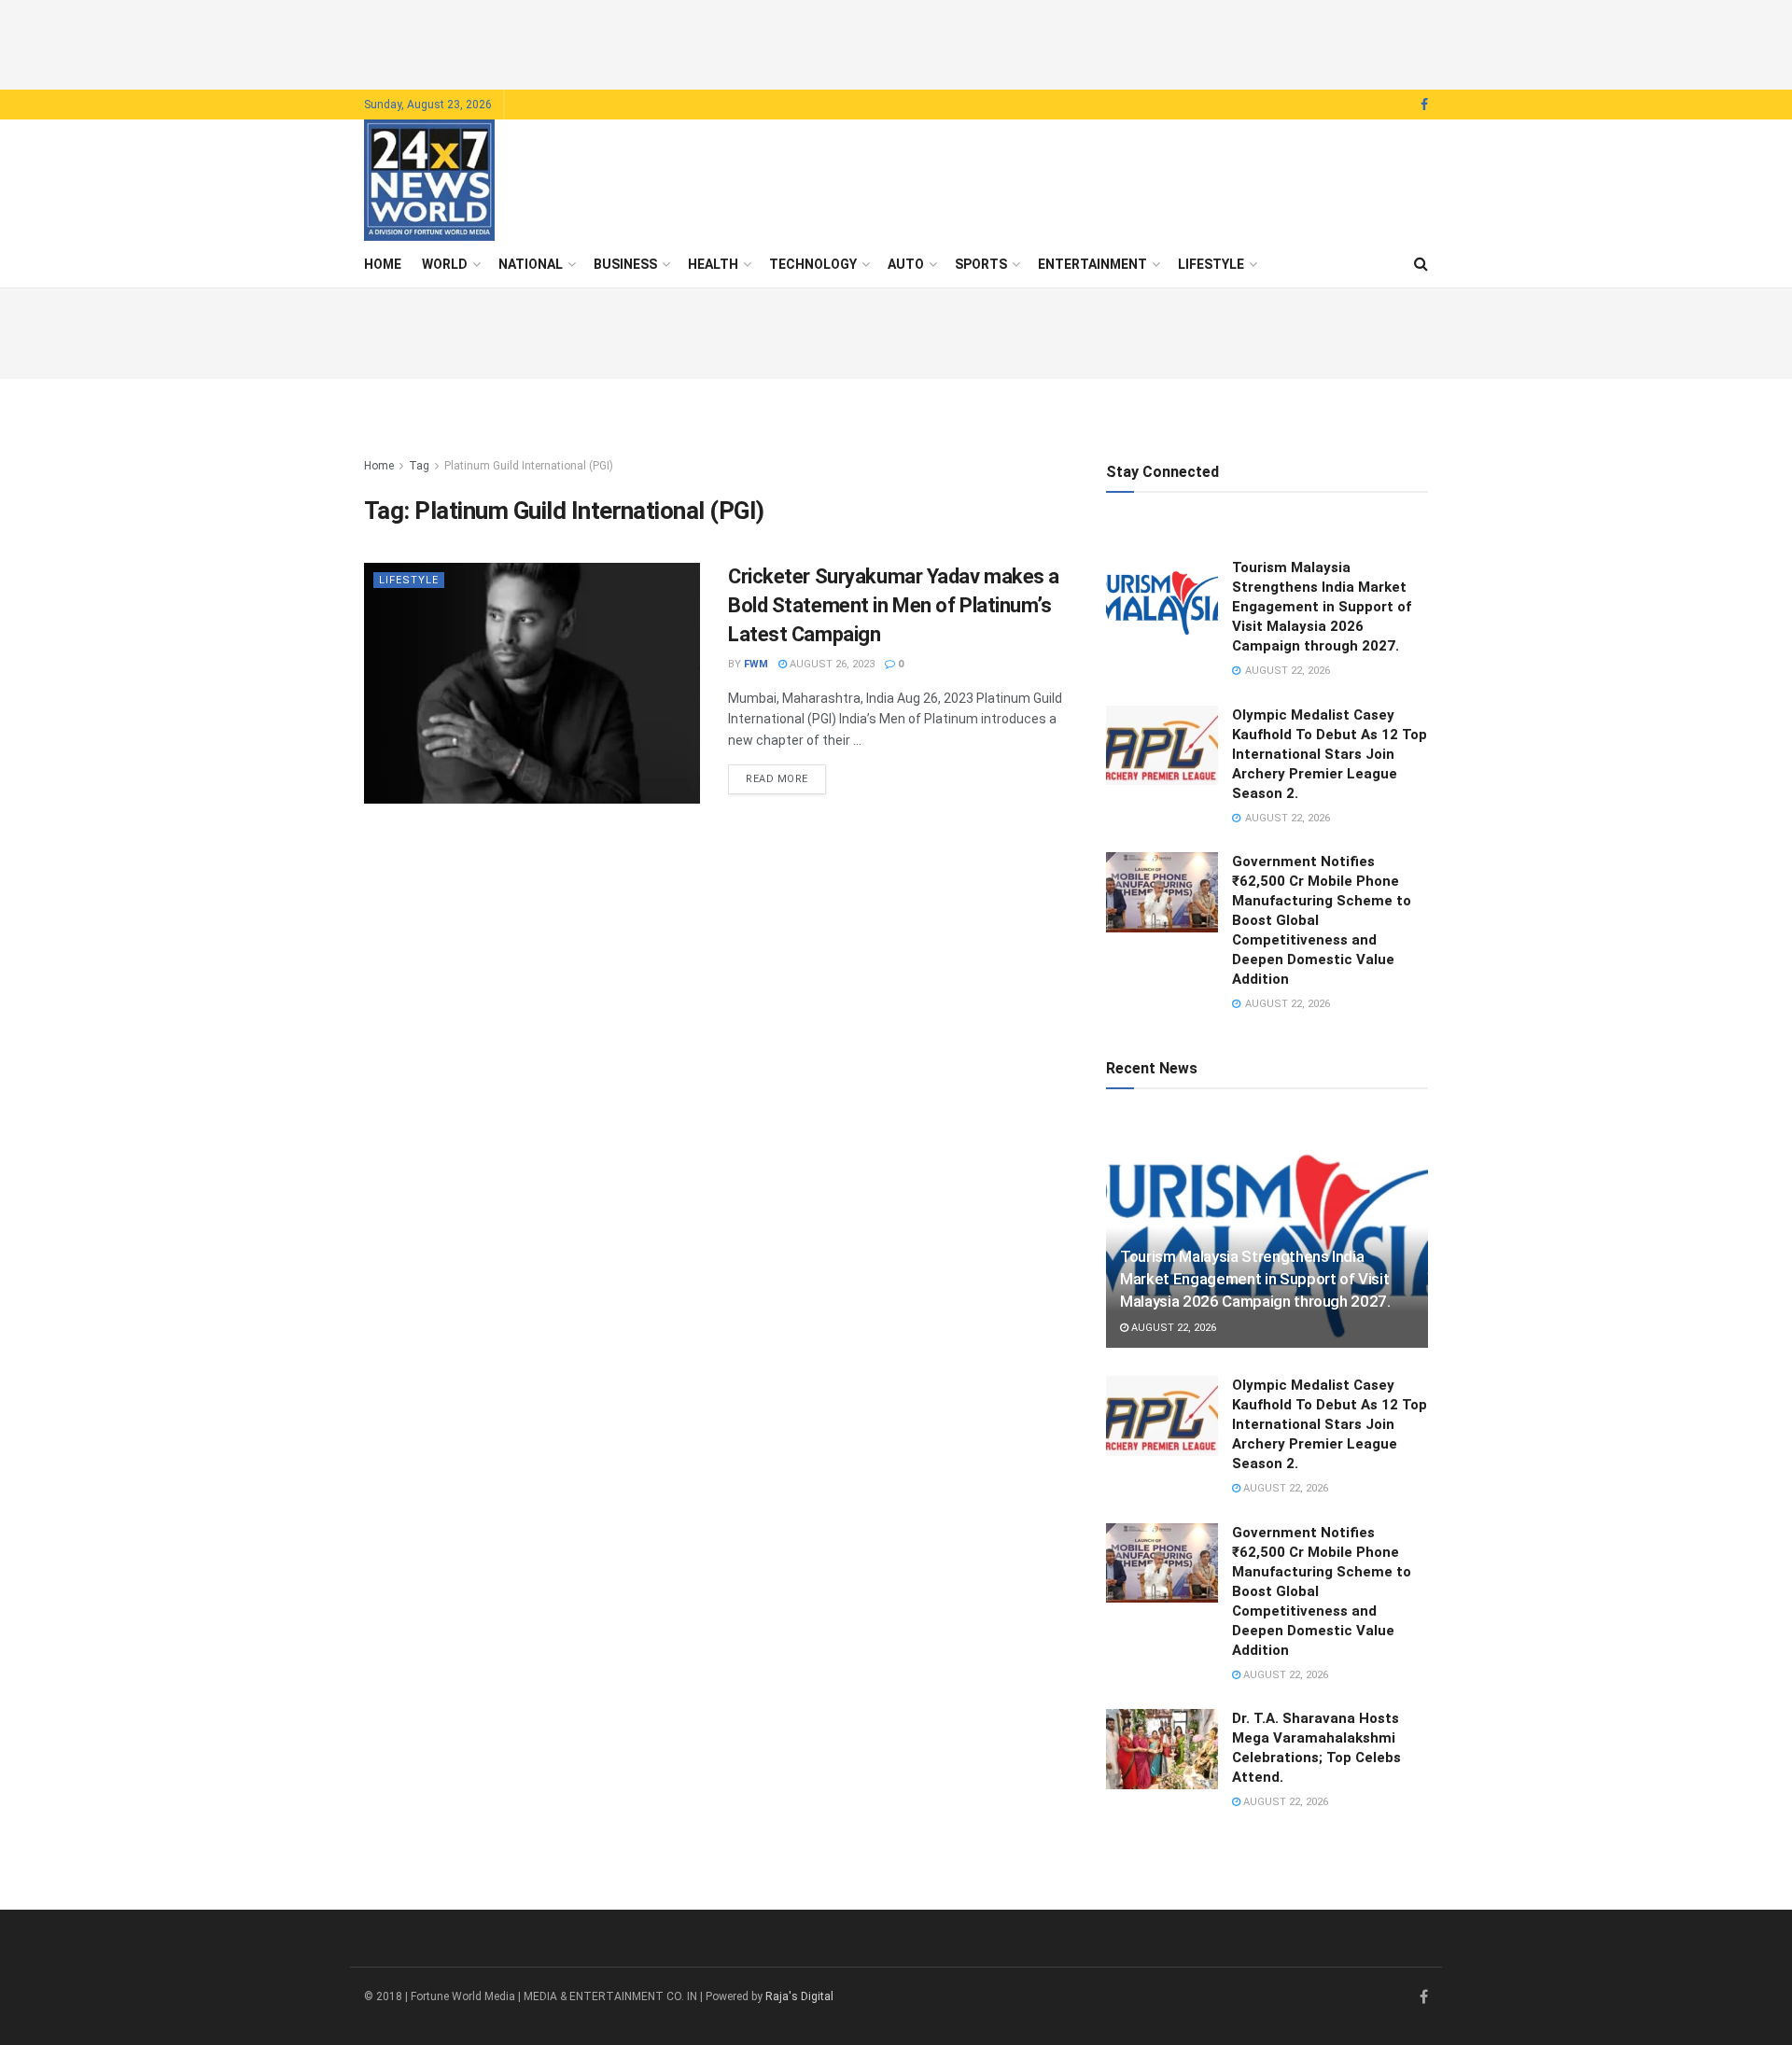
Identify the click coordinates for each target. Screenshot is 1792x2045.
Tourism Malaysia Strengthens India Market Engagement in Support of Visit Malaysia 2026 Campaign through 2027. (1322, 607)
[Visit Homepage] (429, 180)
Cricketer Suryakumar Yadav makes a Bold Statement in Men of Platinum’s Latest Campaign (894, 605)
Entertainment (1092, 264)
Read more (786, 778)
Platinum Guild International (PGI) (529, 466)
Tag (419, 466)
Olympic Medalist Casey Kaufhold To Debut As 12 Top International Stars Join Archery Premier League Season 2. (1330, 754)
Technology (813, 264)
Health (713, 264)
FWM (756, 664)
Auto (906, 264)
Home (383, 264)
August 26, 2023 (831, 664)
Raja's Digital (799, 1996)
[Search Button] (1421, 264)
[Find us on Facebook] (1424, 105)
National (531, 264)
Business (625, 264)
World (445, 264)
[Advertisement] (896, 42)
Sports (981, 264)
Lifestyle (1211, 264)
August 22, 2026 (1172, 1328)
